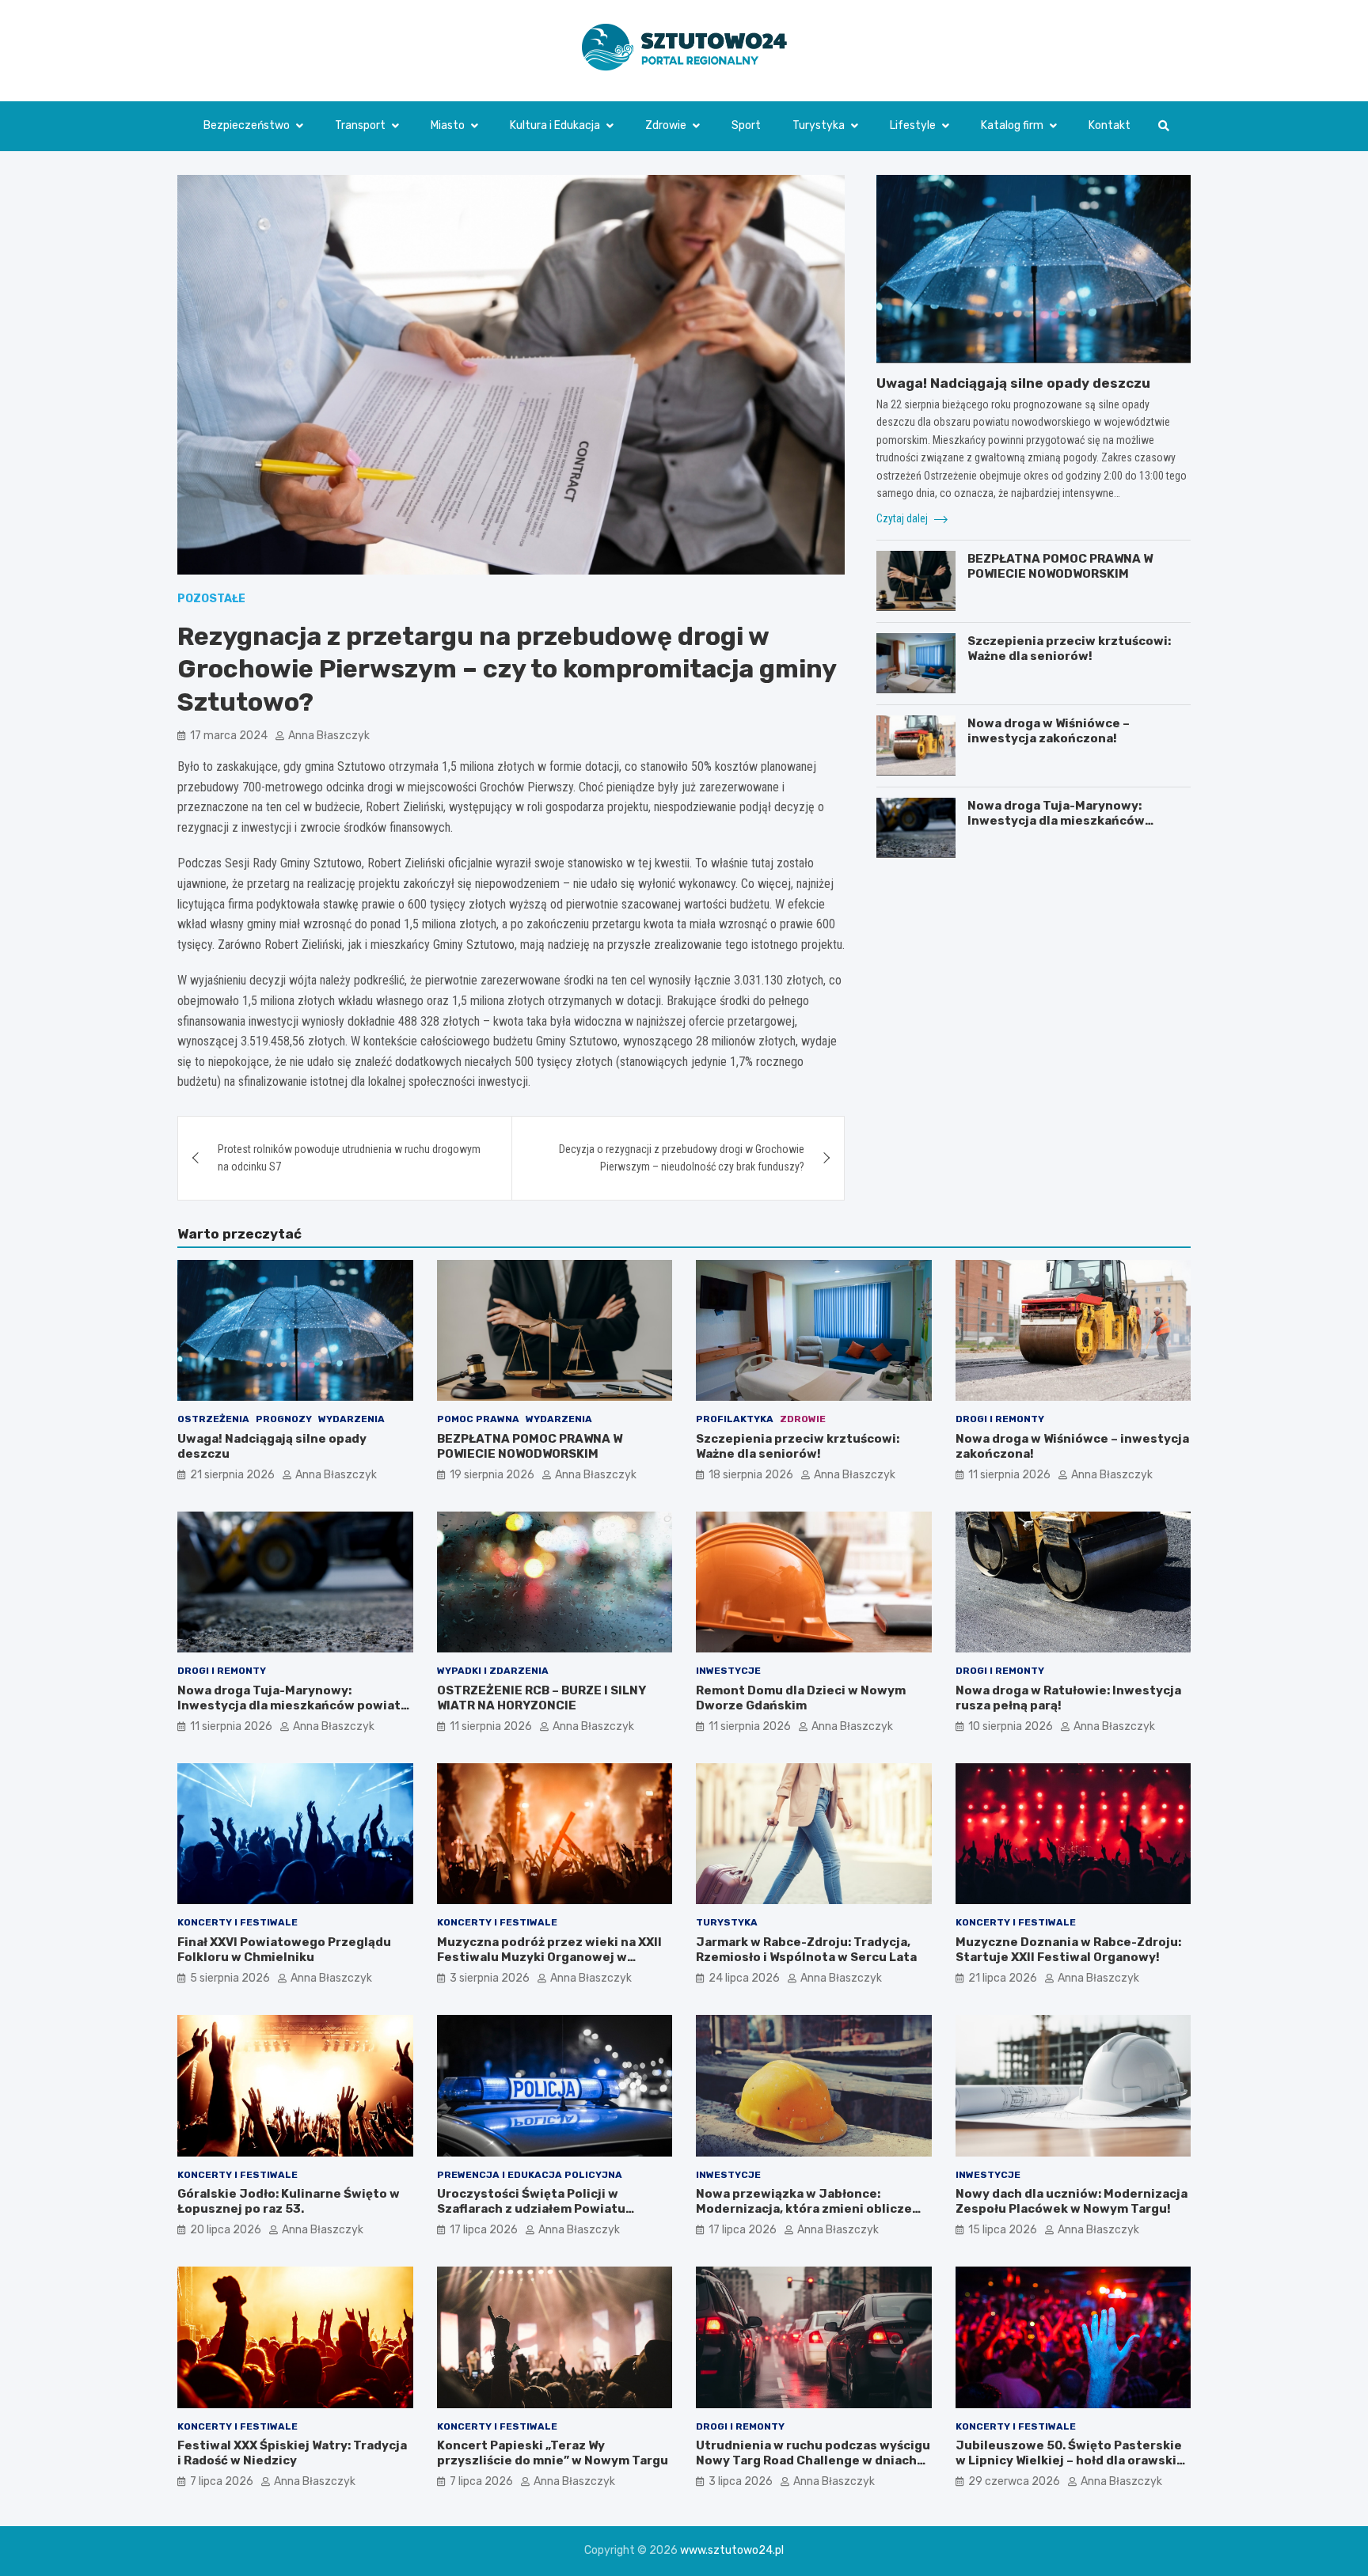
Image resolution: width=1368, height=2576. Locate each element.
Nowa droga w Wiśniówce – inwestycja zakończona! (1049, 730)
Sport (746, 125)
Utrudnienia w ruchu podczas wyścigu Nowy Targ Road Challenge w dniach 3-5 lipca (813, 2461)
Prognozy (284, 1419)
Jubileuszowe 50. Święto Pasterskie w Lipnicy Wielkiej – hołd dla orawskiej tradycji (1072, 2461)
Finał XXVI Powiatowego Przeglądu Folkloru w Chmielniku (284, 1950)
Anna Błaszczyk (329, 736)
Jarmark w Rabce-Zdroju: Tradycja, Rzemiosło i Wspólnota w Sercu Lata (806, 1950)
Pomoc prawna (478, 1419)
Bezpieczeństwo (247, 125)
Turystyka (819, 125)
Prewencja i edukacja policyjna (530, 2175)
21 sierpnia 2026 (232, 1475)
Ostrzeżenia (213, 1419)
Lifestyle (913, 125)
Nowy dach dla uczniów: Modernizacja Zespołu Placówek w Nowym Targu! (1072, 2202)
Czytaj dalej (903, 518)
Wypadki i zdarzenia (493, 1671)
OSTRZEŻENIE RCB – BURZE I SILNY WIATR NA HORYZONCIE (541, 1698)
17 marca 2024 (229, 736)
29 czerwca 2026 (1014, 2481)
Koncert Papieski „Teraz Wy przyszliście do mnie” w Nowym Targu (553, 2453)
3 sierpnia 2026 (490, 1978)
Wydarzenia (351, 1419)
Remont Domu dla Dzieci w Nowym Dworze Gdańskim (801, 1698)
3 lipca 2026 (741, 2481)
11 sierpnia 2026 (1009, 1475)
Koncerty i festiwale (237, 1922)
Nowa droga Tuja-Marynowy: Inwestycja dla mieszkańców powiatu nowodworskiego (1056, 820)
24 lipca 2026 (744, 1978)
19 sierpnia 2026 (492, 1475)
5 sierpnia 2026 (230, 1978)
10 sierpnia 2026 (1011, 1726)
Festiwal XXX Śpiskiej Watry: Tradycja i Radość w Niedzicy (292, 2453)
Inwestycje (728, 1671)
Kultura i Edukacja (555, 125)
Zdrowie (666, 125)
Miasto (448, 125)
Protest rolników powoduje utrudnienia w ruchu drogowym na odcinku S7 (349, 1158)
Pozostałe (211, 599)
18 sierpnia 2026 (751, 1475)
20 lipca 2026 (226, 2230)
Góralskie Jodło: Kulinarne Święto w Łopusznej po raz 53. (289, 2202)
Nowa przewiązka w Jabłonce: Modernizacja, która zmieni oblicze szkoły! (804, 2209)
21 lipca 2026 (1003, 1978)
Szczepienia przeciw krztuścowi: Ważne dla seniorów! (1069, 648)
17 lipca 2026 (484, 2230)
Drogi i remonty (1000, 1419)
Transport (360, 125)
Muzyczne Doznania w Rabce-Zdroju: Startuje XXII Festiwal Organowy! (1068, 1950)
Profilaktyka (735, 1419)
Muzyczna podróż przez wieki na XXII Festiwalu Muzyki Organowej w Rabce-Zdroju (549, 1958)
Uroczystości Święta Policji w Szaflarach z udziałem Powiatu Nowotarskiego (531, 2209)
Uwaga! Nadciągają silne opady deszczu (1013, 382)
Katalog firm (1012, 125)
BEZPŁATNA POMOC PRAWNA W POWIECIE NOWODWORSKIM (1060, 566)
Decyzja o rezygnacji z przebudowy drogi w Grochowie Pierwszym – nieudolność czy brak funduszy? (682, 1158)
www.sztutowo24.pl (732, 2550)
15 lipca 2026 (1003, 2230)
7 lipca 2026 (222, 2481)
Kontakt (1110, 125)
